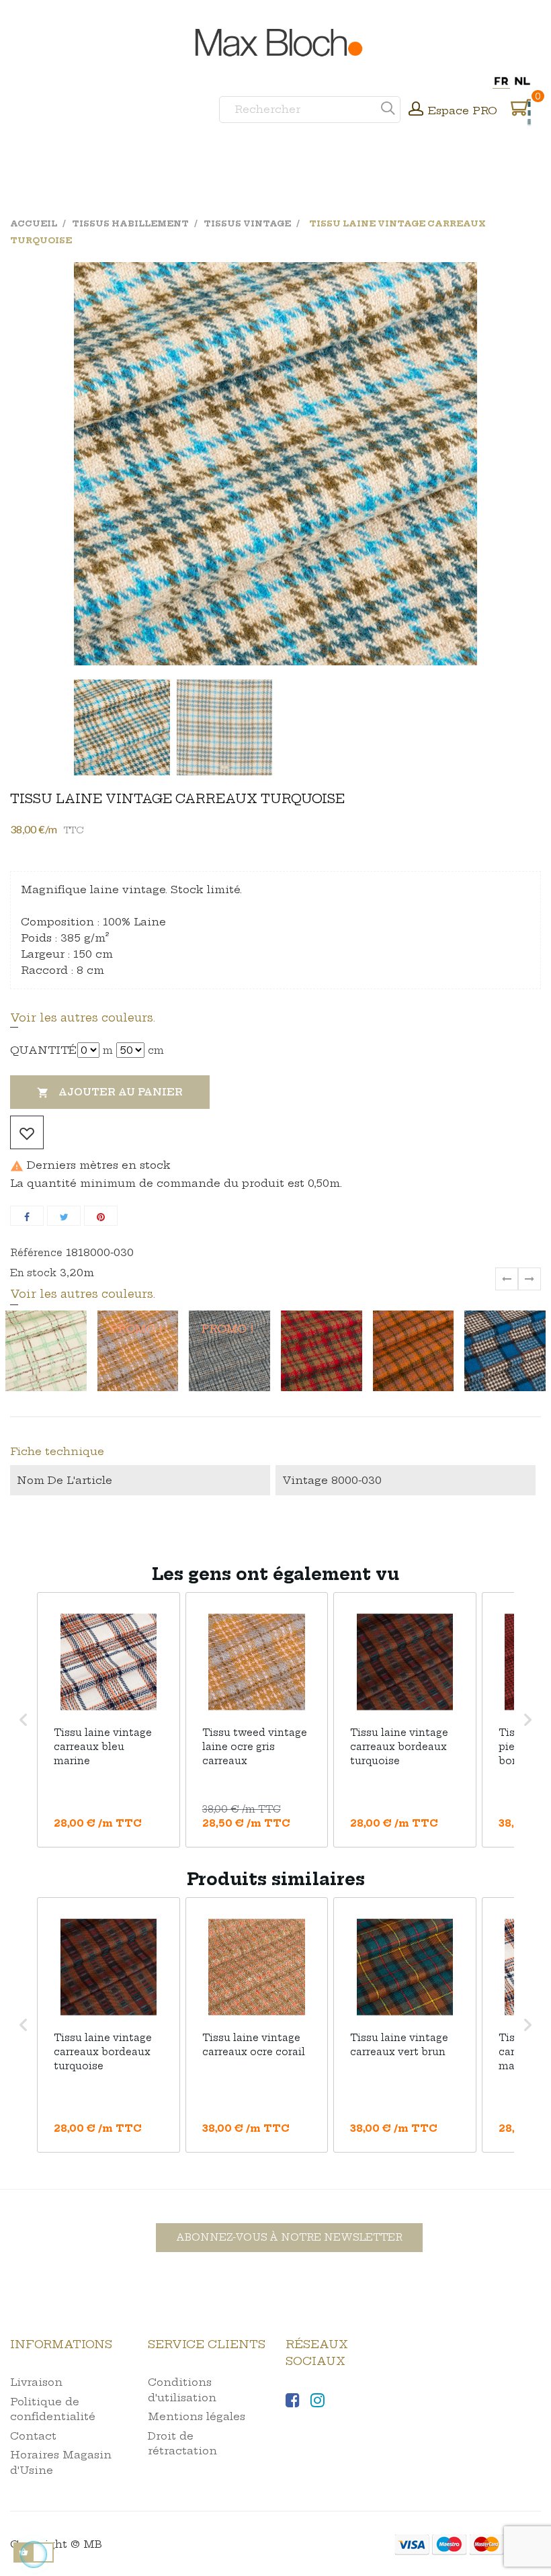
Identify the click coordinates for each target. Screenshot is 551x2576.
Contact (33, 2436)
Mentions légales (197, 2416)
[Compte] (416, 110)
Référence (36, 1253)
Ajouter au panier (110, 1092)
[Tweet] (64, 1216)
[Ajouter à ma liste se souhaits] (27, 1132)
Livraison (36, 2382)
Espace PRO (463, 111)
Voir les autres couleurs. (83, 1017)
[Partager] (27, 1216)
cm (156, 1050)
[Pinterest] (101, 1216)
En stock (33, 1273)
